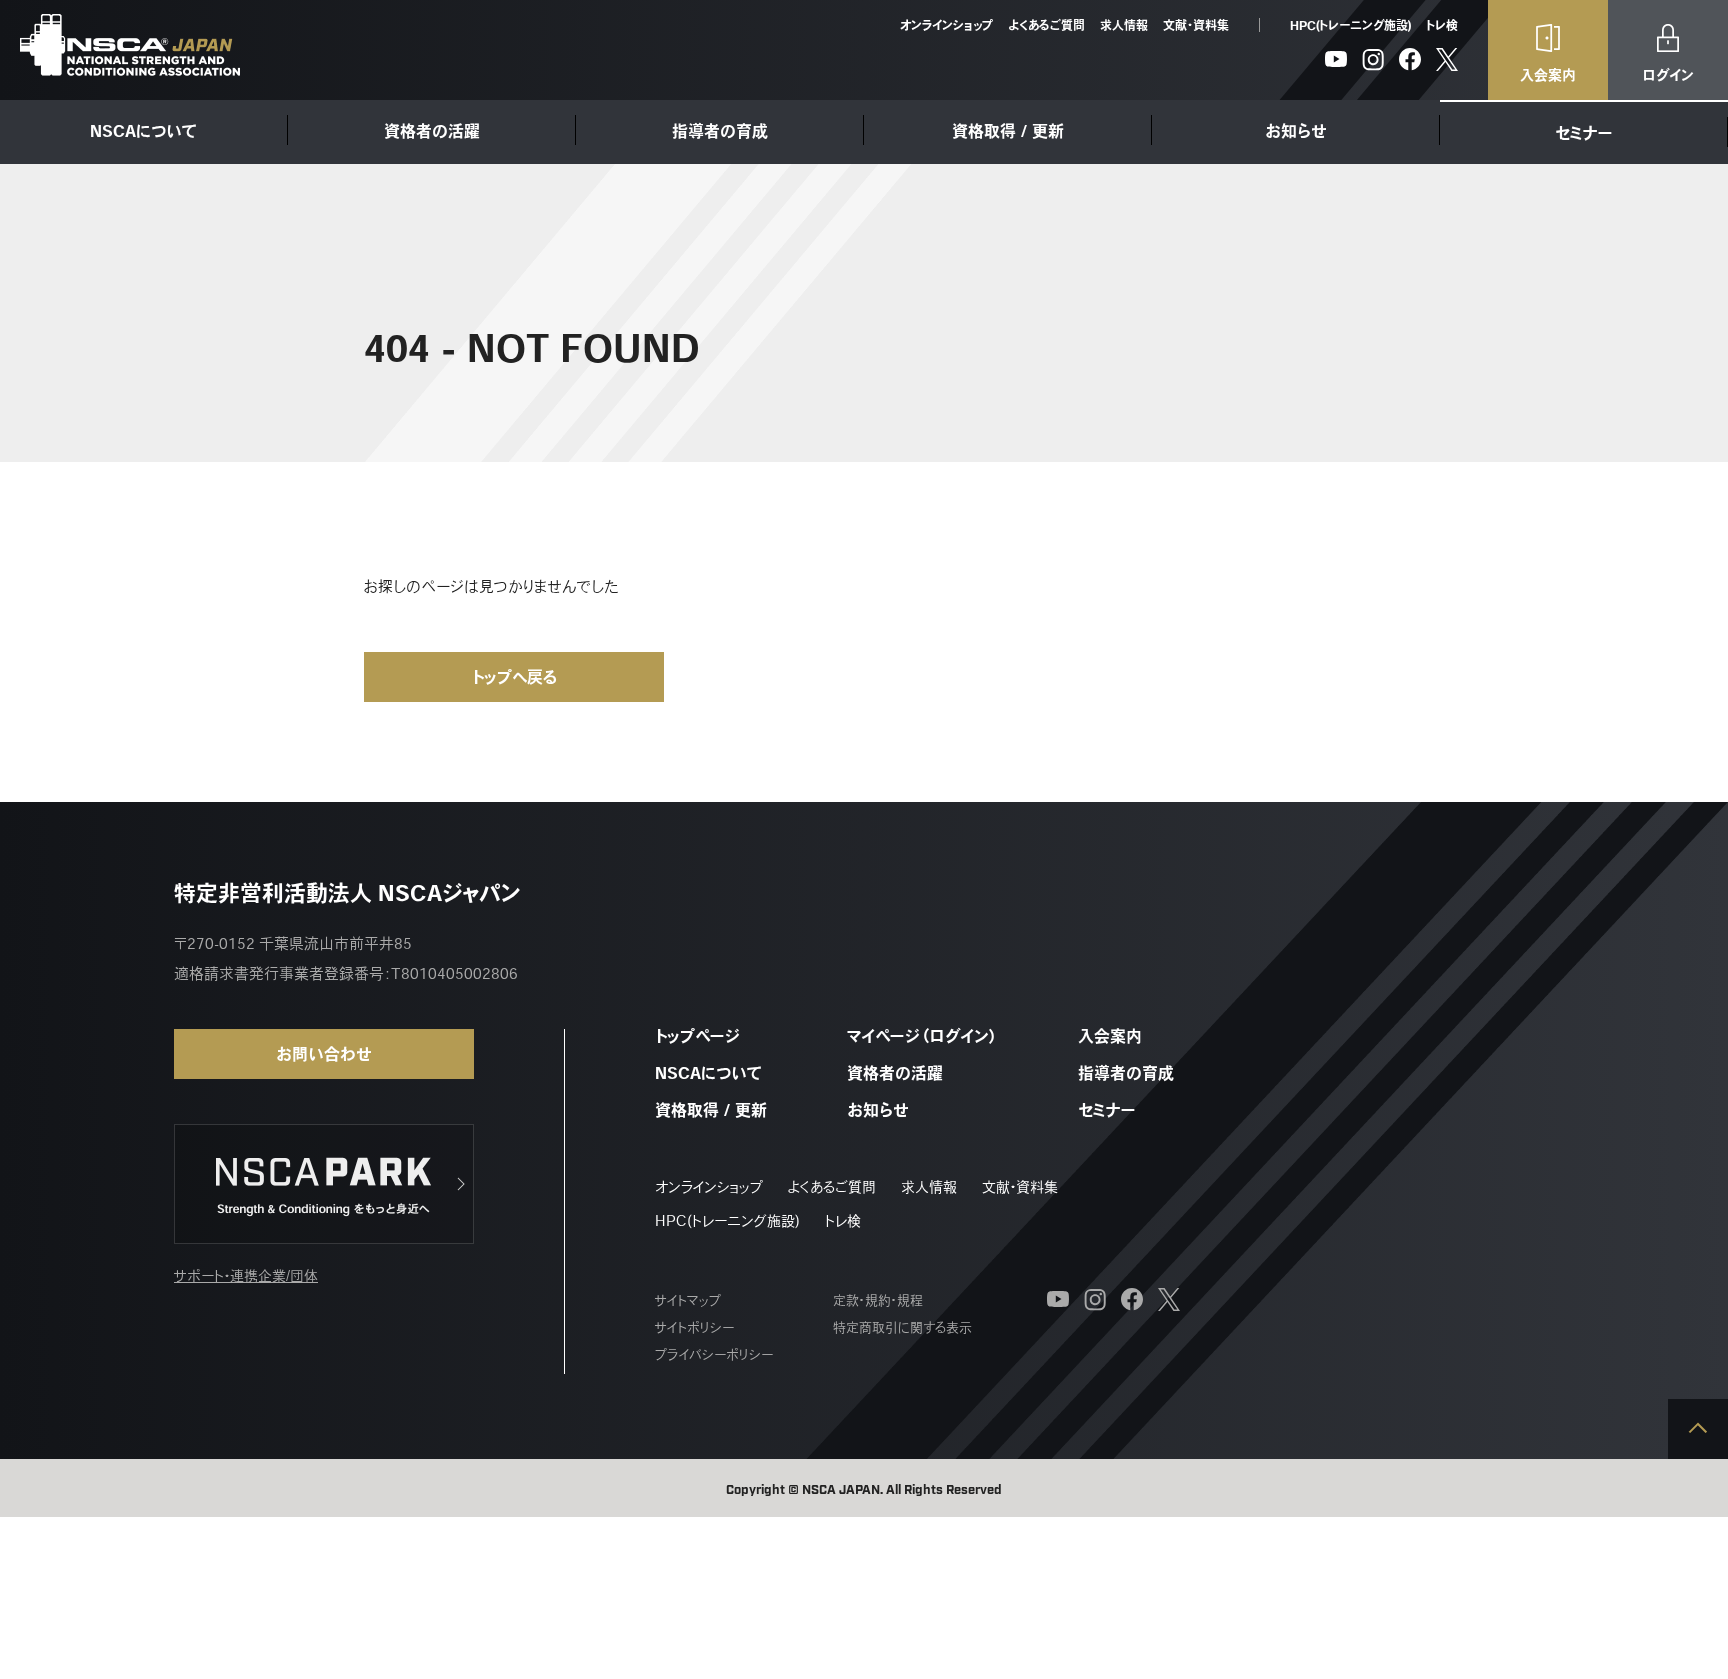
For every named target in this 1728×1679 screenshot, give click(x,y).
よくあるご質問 (1046, 25)
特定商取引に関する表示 (902, 1327)
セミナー (1584, 133)
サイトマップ (688, 1300)
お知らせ (1296, 131)
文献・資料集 (1196, 25)
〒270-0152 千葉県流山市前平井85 (293, 943)
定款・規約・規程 (878, 1300)
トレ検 (1442, 25)
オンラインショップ (946, 25)
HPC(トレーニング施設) (1350, 25)
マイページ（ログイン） (922, 1036)
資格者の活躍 (432, 131)
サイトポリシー (694, 1327)
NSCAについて (143, 131)
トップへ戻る (514, 677)
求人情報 (1124, 25)
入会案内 (1110, 1036)
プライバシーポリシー (714, 1354)
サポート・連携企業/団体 (246, 1276)
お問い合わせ (324, 1054)
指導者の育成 (720, 131)
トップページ (697, 1036)
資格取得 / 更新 (1008, 131)
